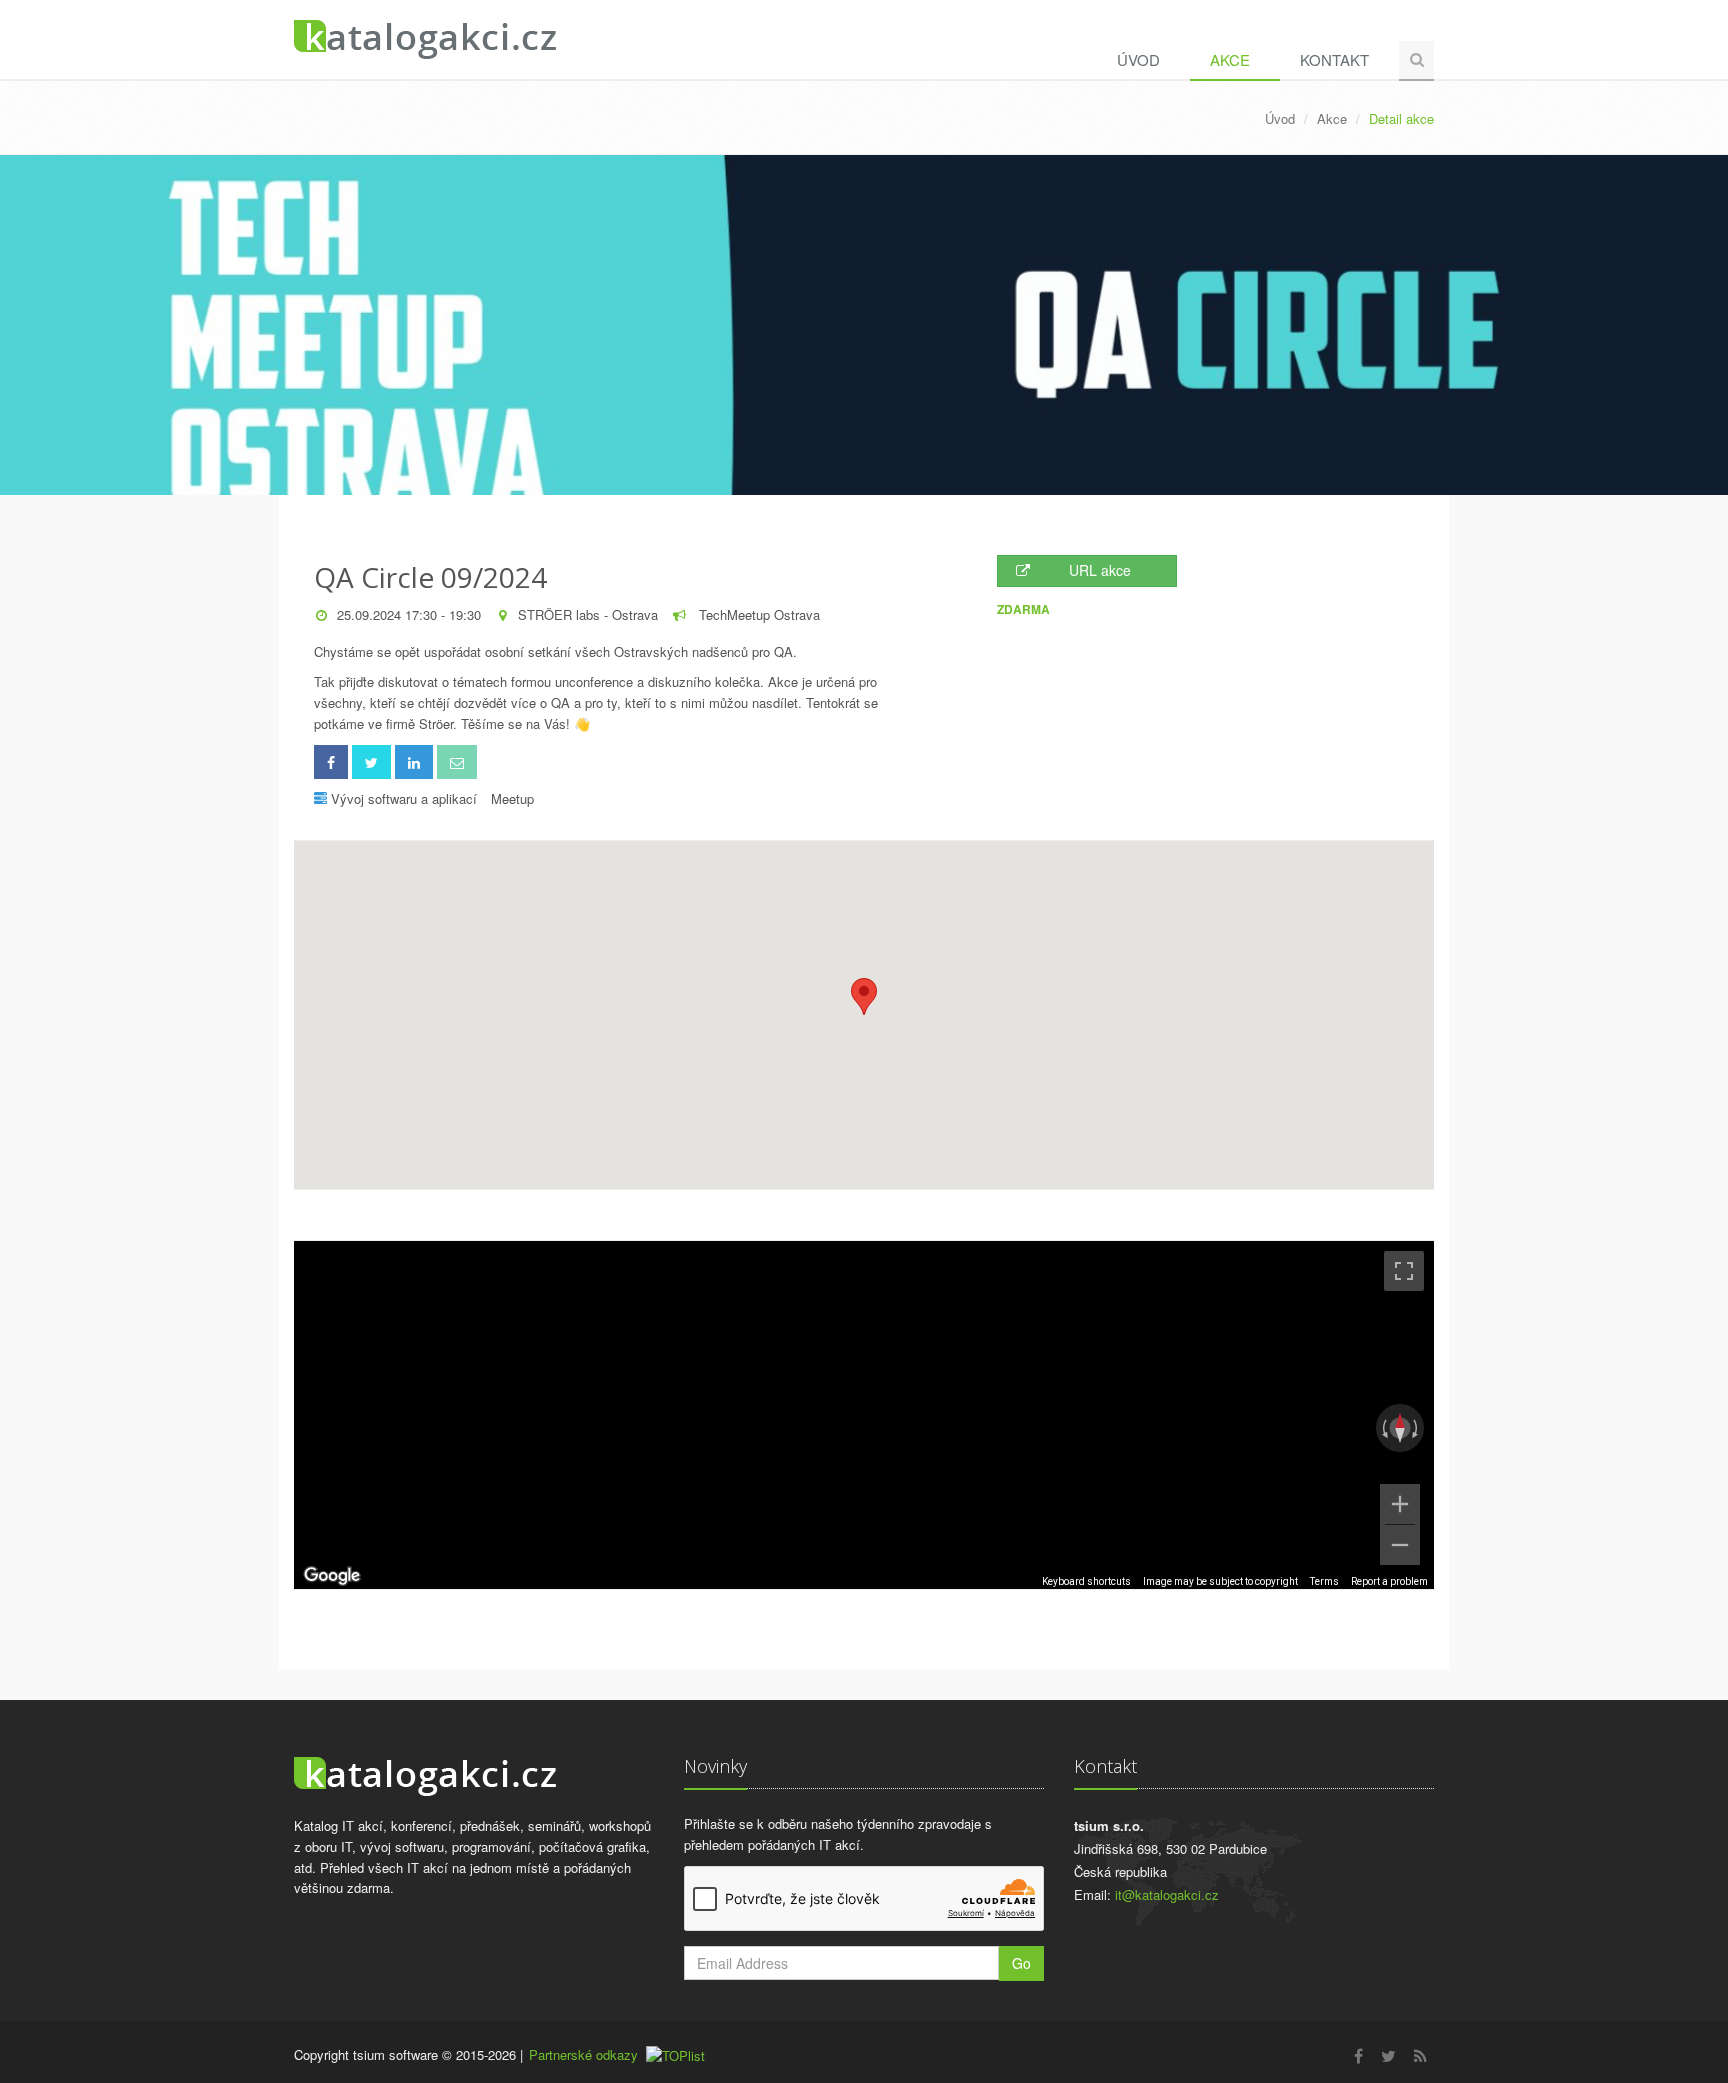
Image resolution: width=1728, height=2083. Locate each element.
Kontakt (1334, 59)
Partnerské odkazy (583, 2054)
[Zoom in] (1400, 1504)
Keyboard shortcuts (1086, 1581)
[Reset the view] (1400, 1428)
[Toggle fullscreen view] (1404, 1271)
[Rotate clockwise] (1417, 1428)
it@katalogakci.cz (1167, 1894)
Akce (1230, 59)
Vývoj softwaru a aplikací (404, 798)
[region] (864, 1415)
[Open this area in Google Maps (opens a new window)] (332, 1576)
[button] (864, 996)
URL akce (1100, 570)
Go (1021, 1963)
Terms (1324, 1581)
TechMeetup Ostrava (757, 614)
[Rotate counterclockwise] (1383, 1428)
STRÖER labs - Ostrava (588, 614)
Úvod (1138, 59)
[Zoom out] (1400, 1545)
